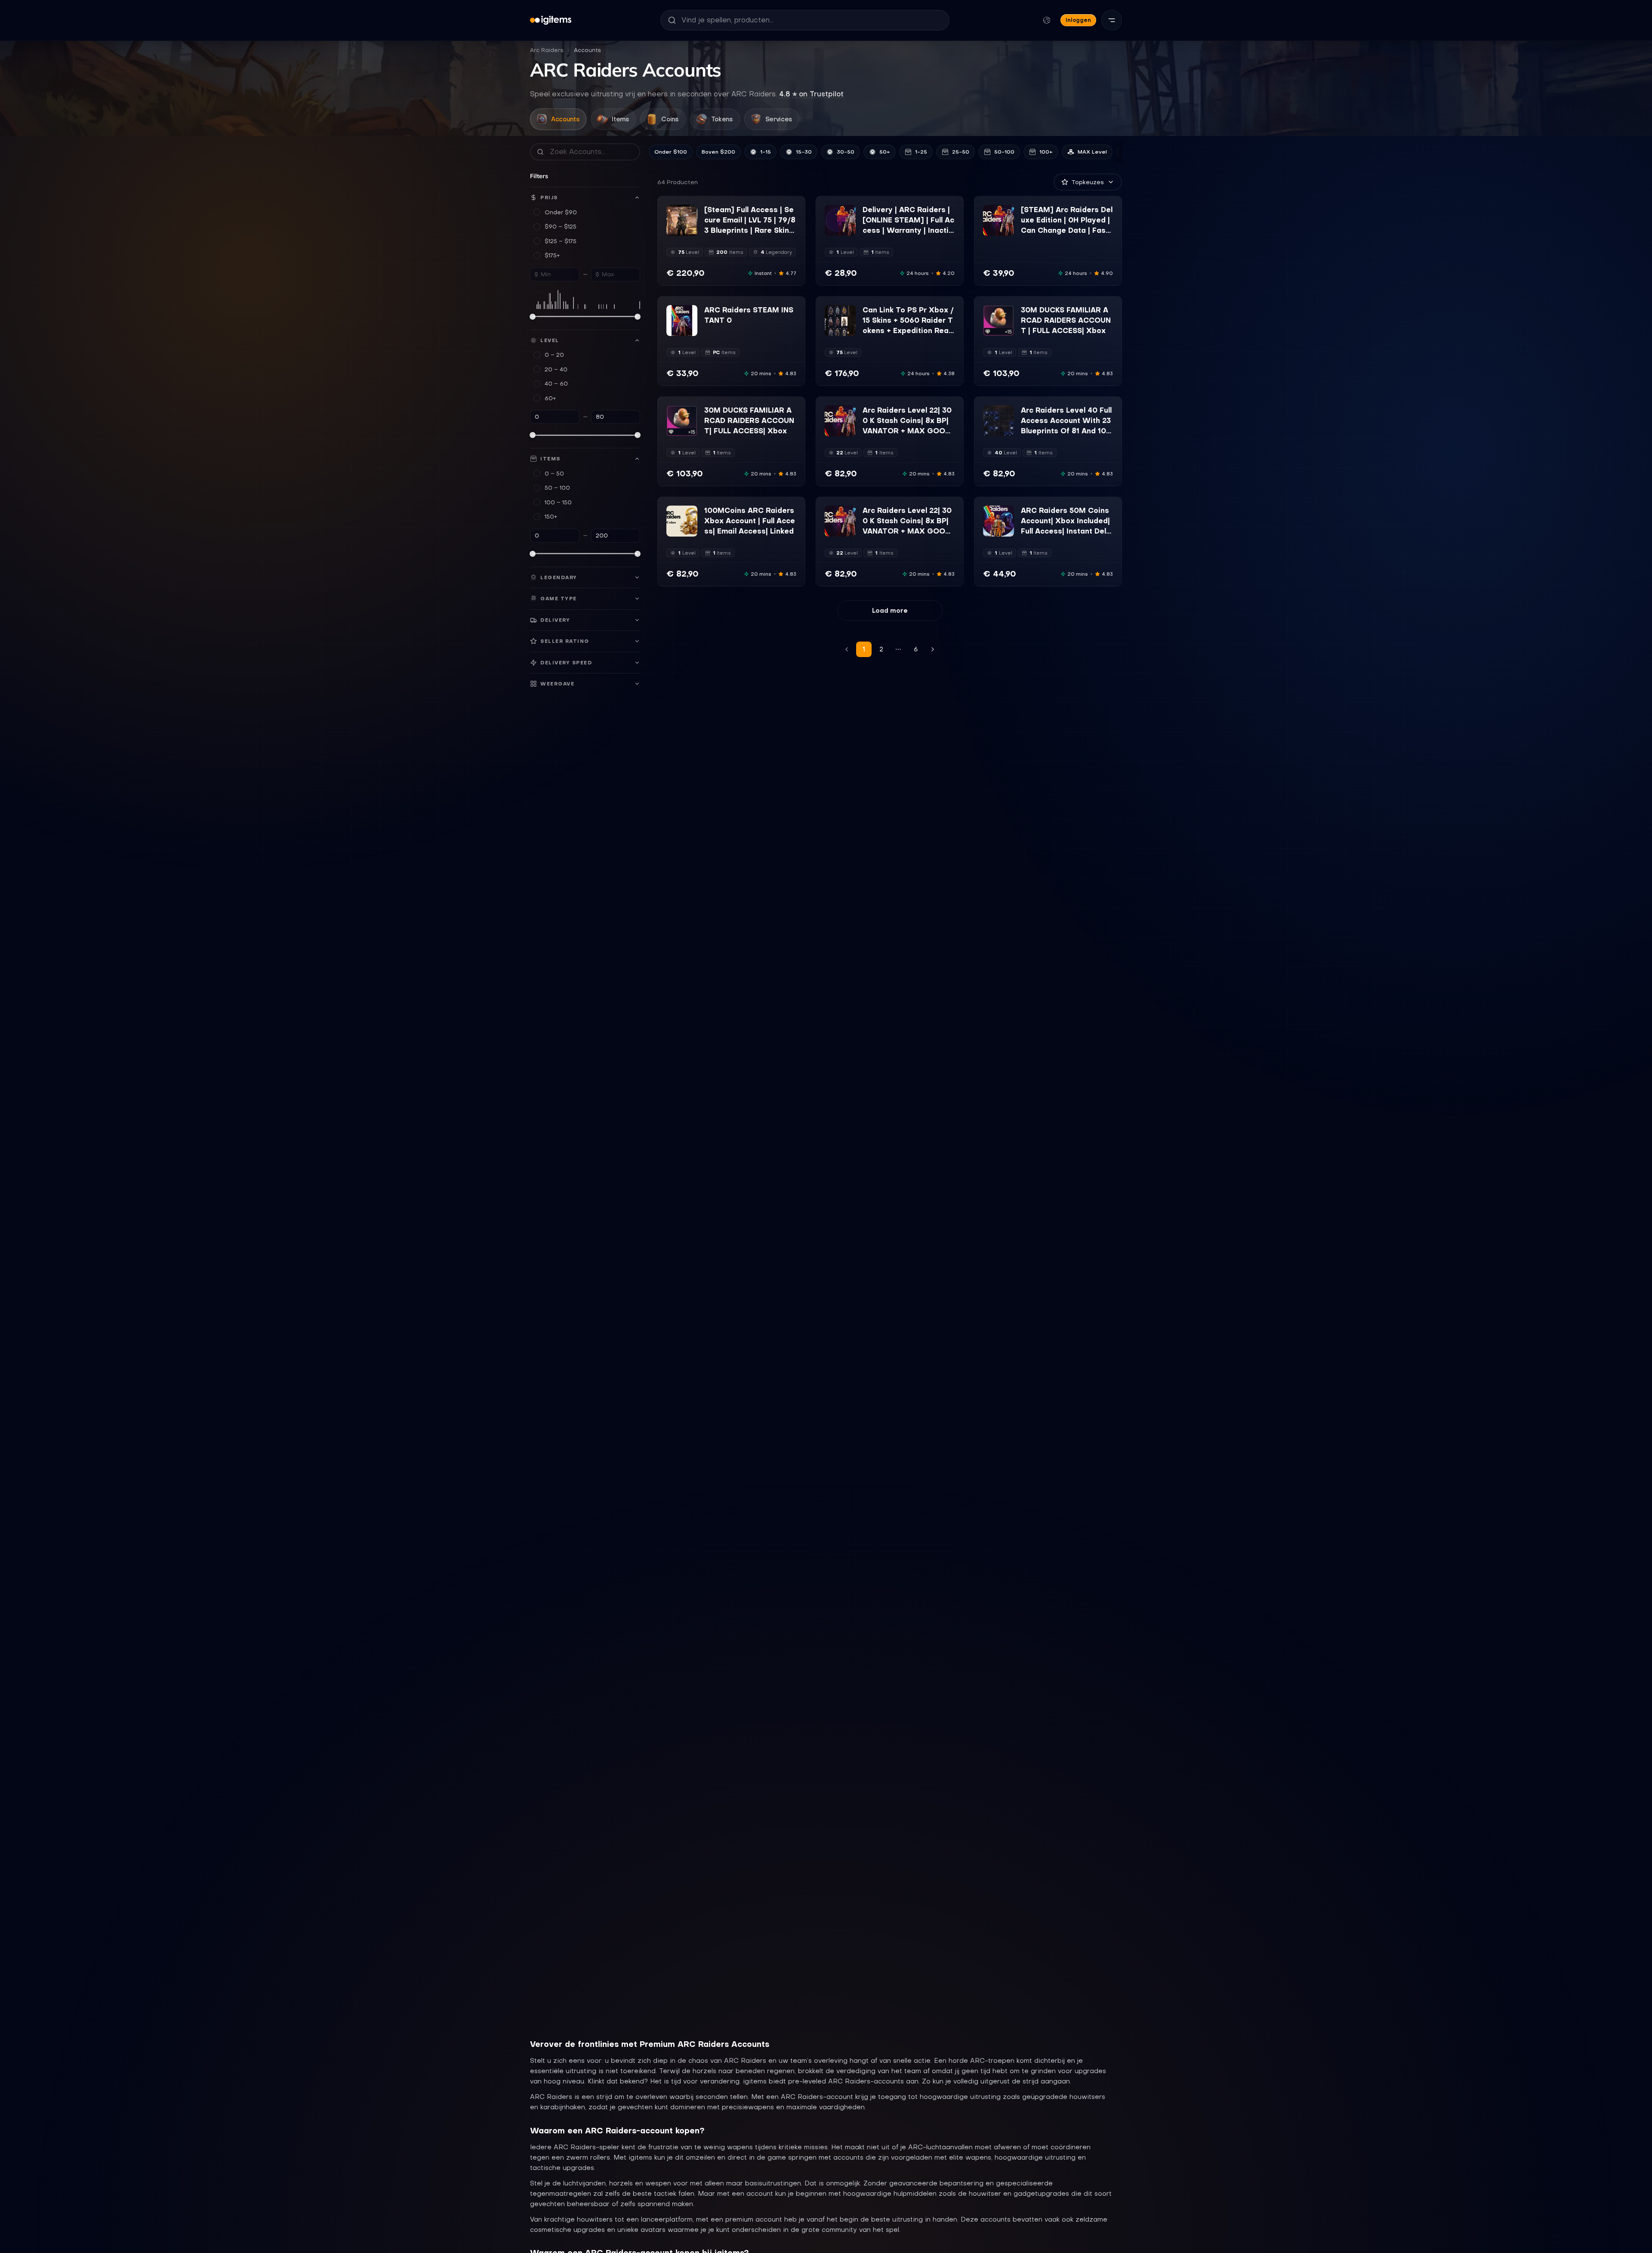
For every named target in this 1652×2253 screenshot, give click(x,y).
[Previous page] (847, 649)
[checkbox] (672, 230)
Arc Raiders (547, 50)
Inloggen (1078, 20)
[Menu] (1112, 20)
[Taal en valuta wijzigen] (1047, 20)
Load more (890, 611)
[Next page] (933, 649)
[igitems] (551, 20)
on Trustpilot (811, 94)
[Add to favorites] (690, 212)
